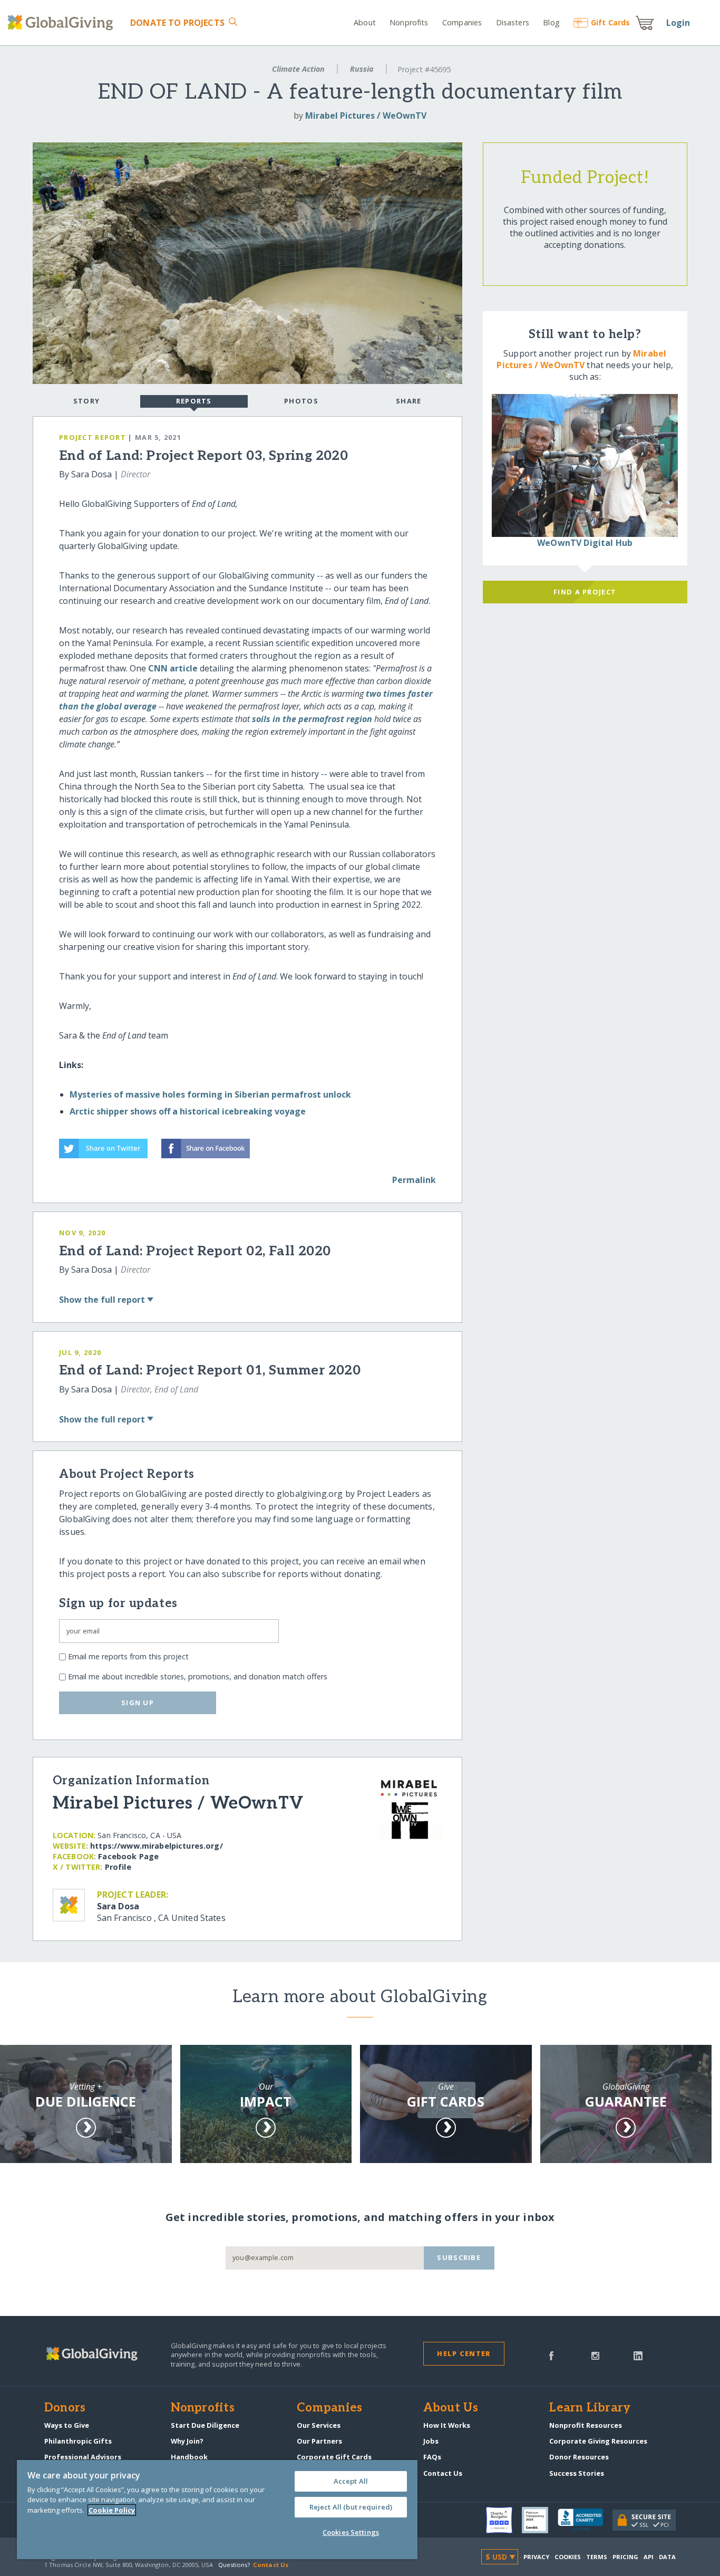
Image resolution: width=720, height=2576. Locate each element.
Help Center (464, 2353)
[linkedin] (638, 2355)
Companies (462, 22)
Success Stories (577, 2473)
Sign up (138, 1703)
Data (667, 2557)
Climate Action (298, 69)
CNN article (173, 668)
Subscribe (459, 2257)
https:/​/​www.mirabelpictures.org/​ (157, 1846)
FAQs (432, 2457)
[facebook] (551, 2355)
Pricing (626, 2557)
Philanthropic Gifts (78, 2441)
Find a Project (585, 592)
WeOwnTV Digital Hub (585, 543)
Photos (301, 401)
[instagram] (595, 2355)
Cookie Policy (112, 2510)
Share (408, 401)
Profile (118, 1867)
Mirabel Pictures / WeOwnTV (366, 116)
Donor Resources (579, 2457)
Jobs (431, 2441)
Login (678, 23)
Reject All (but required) (351, 2507)
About (365, 22)
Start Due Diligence (205, 2425)
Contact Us (443, 2473)
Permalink (414, 1180)
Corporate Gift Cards (334, 2457)
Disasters (512, 22)
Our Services (319, 2425)
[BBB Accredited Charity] (585, 2520)
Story (86, 401)
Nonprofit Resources (586, 2425)
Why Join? (187, 2441)
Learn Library (590, 2408)
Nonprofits (409, 22)
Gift (610, 22)
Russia (362, 69)
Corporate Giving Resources (598, 2441)
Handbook (189, 2457)
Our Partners (319, 2441)
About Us (451, 2408)
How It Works (447, 2425)
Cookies (568, 2557)
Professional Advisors (83, 2457)
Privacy (537, 2557)
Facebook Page (128, 1856)
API (649, 2557)
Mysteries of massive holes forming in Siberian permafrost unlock (210, 1094)
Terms (597, 2557)
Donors (65, 2408)
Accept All (351, 2481)
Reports (194, 401)
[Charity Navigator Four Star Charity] (504, 2520)
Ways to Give (67, 2425)
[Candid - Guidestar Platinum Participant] (540, 2520)
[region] (217, 2510)
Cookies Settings (351, 2532)
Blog (551, 22)
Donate (177, 23)
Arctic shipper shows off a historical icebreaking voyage (188, 1111)
